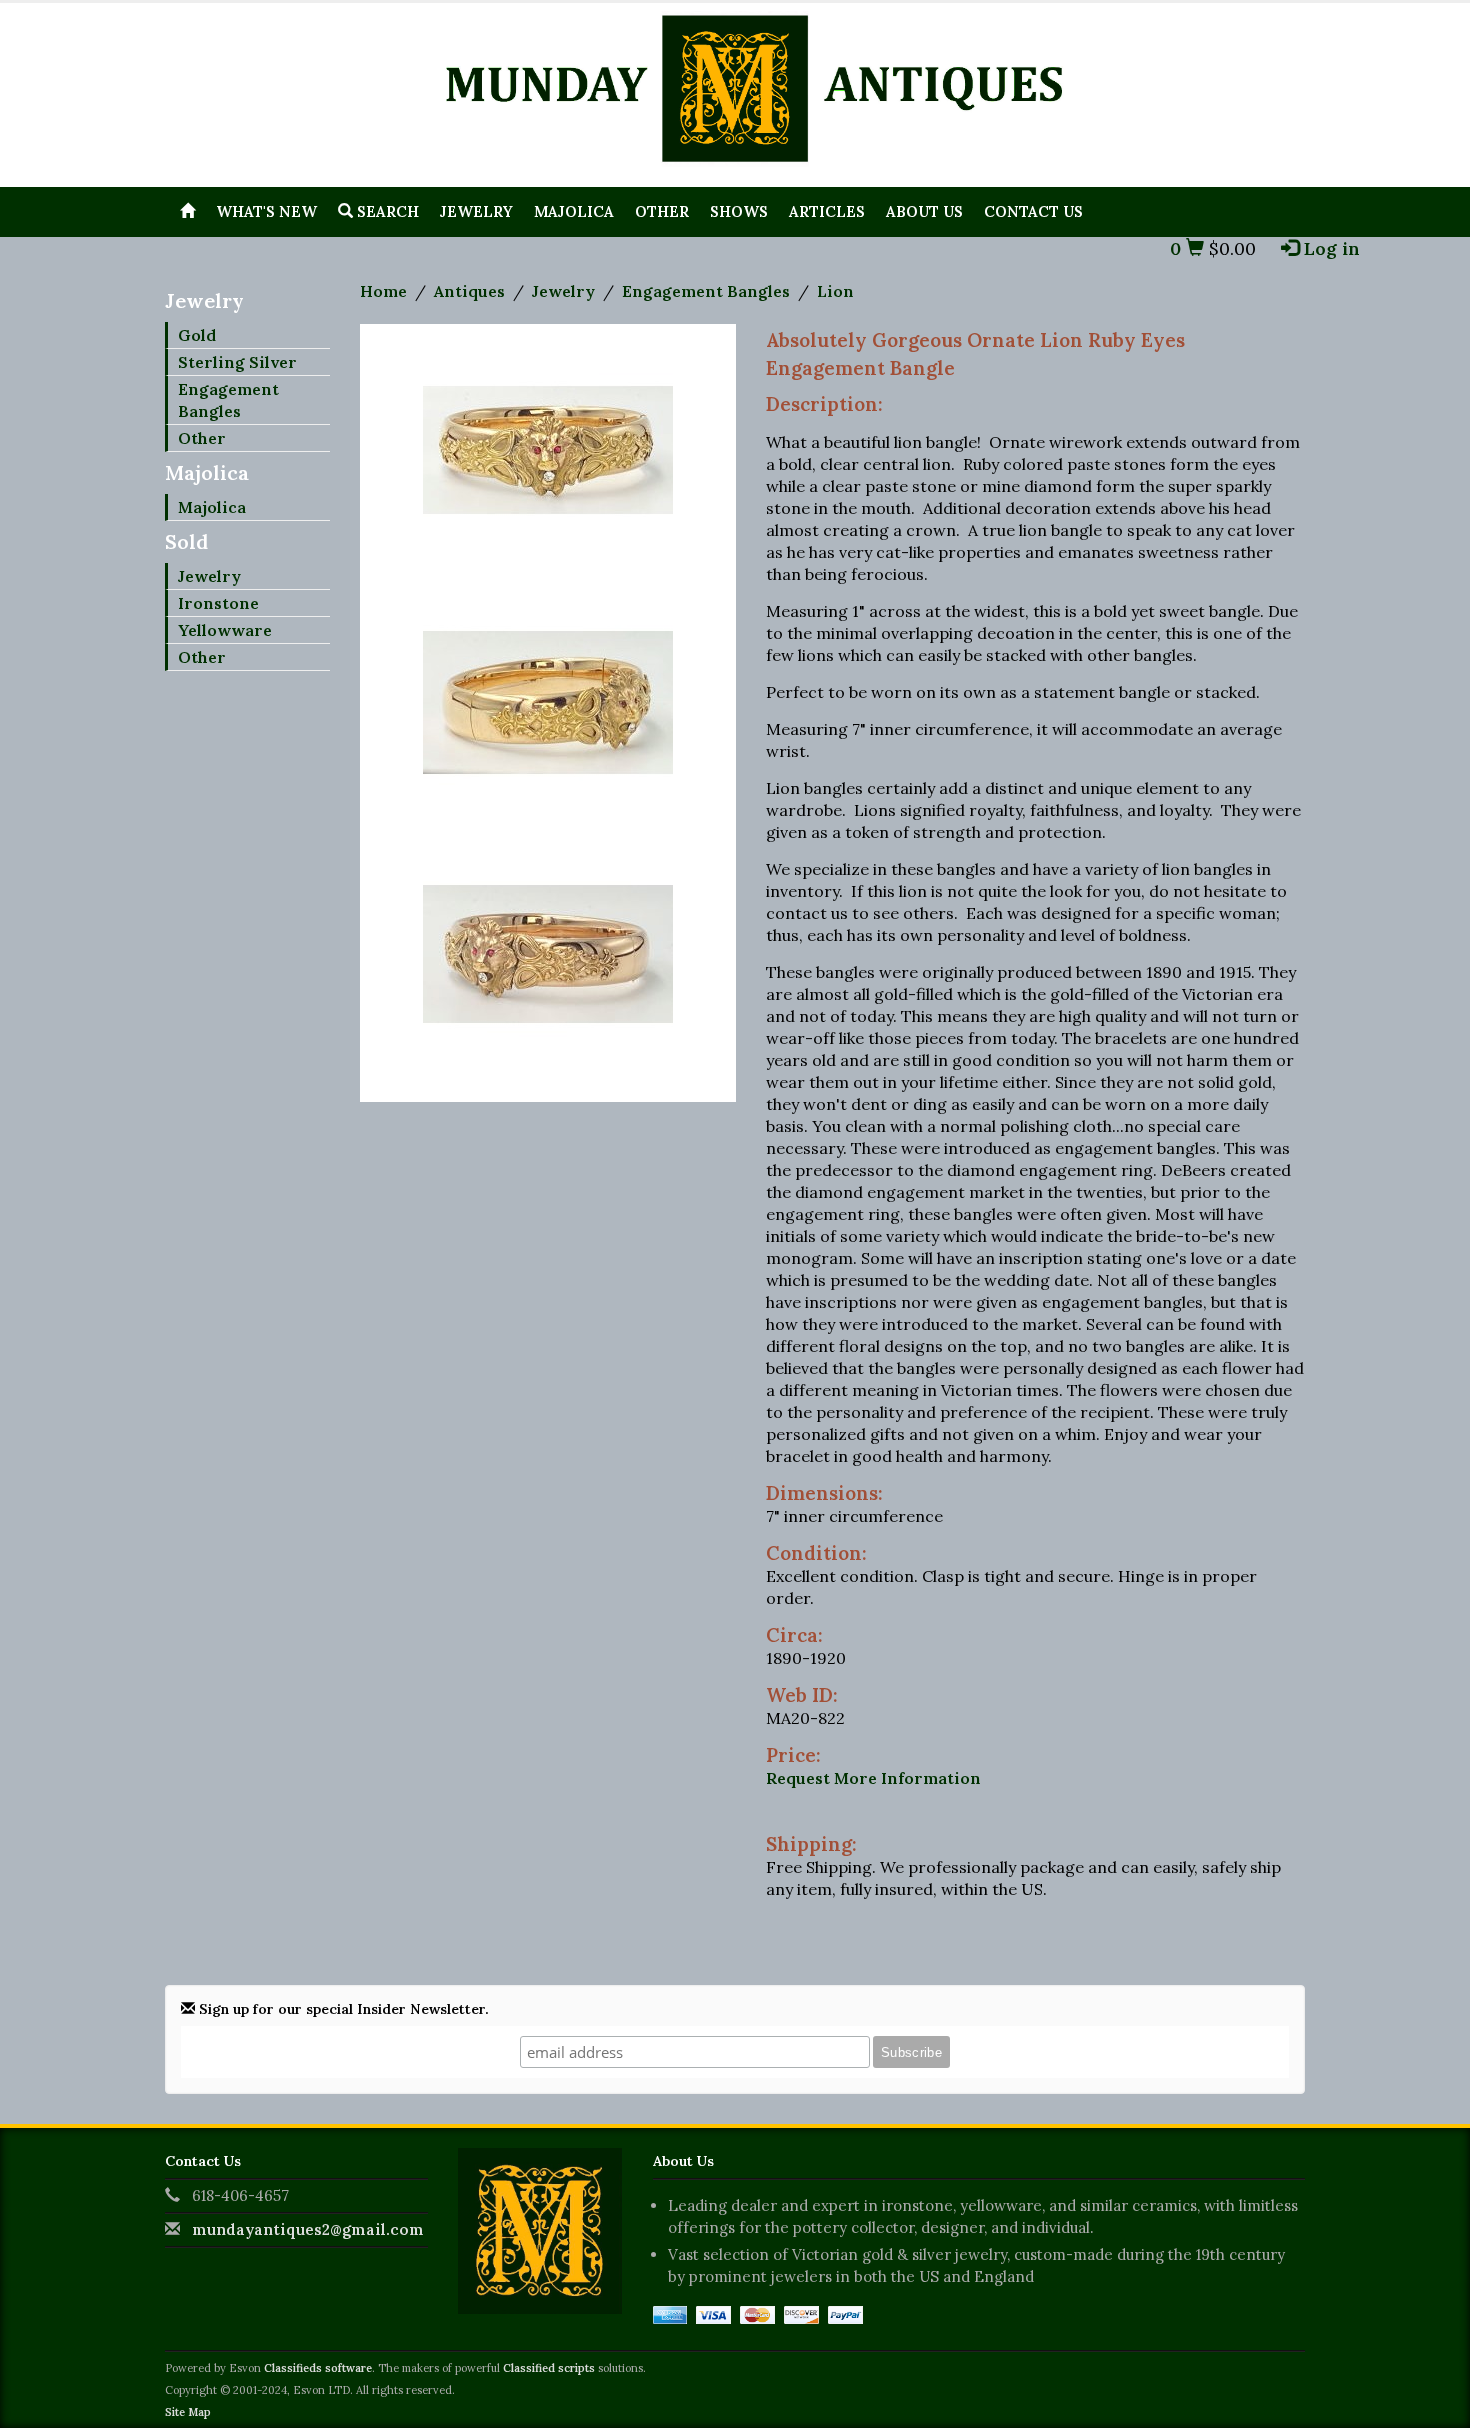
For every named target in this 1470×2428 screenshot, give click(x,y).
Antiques (469, 291)
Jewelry (476, 211)
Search (386, 211)
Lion (835, 291)
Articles (827, 211)
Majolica (574, 211)
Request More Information (873, 1778)
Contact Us (1033, 211)
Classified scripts (549, 2368)
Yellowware (225, 630)
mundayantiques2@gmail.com (308, 2229)
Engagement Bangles (228, 400)
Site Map (188, 2412)
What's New (266, 211)
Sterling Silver (237, 362)
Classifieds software (318, 2368)
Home (383, 291)
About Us (924, 211)
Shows (739, 211)
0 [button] (1178, 248)
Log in (1329, 248)
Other (662, 211)
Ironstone (218, 603)
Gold (197, 335)
